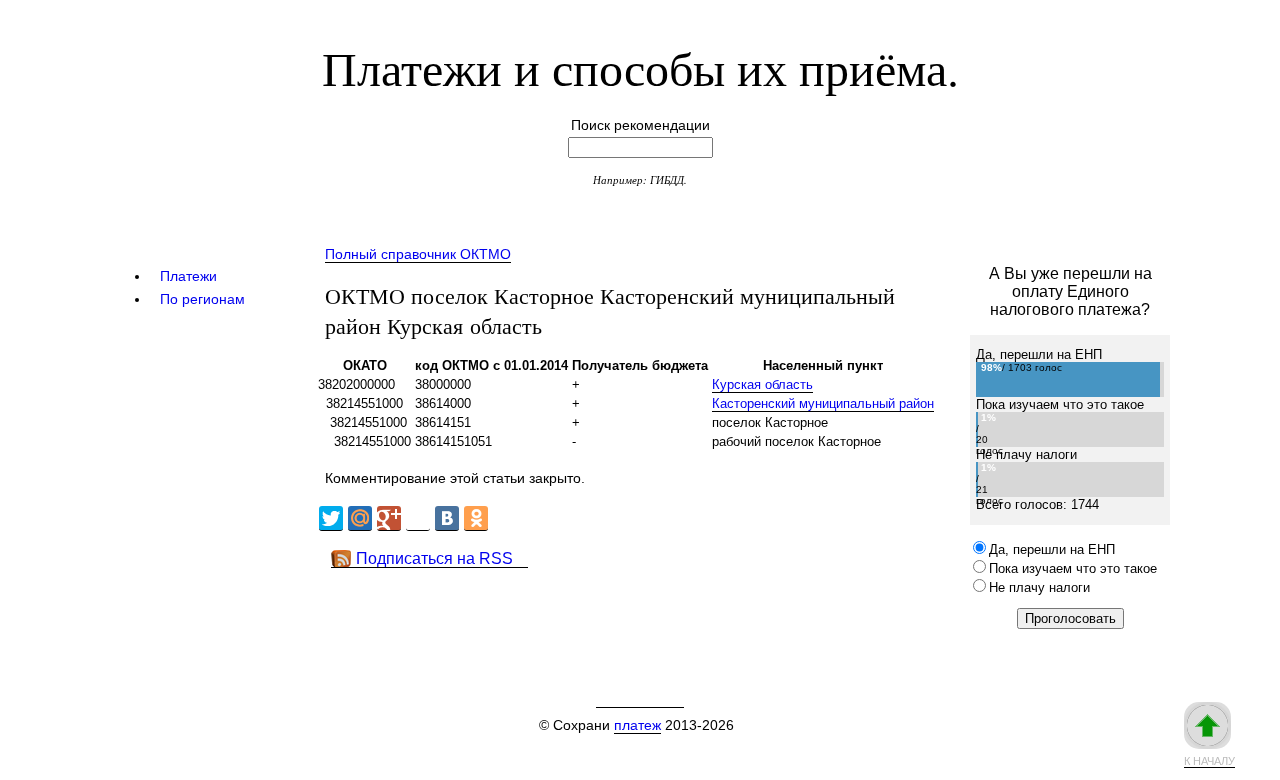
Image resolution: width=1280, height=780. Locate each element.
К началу (1209, 761)
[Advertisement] (679, 613)
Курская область (762, 384)
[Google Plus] (389, 518)
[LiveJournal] (418, 518)
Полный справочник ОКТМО (418, 254)
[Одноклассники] (476, 518)
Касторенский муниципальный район (823, 403)
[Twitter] (331, 518)
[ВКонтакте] (447, 518)
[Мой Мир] (360, 518)
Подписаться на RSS (434, 558)
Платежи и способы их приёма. (640, 67)
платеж (637, 725)
